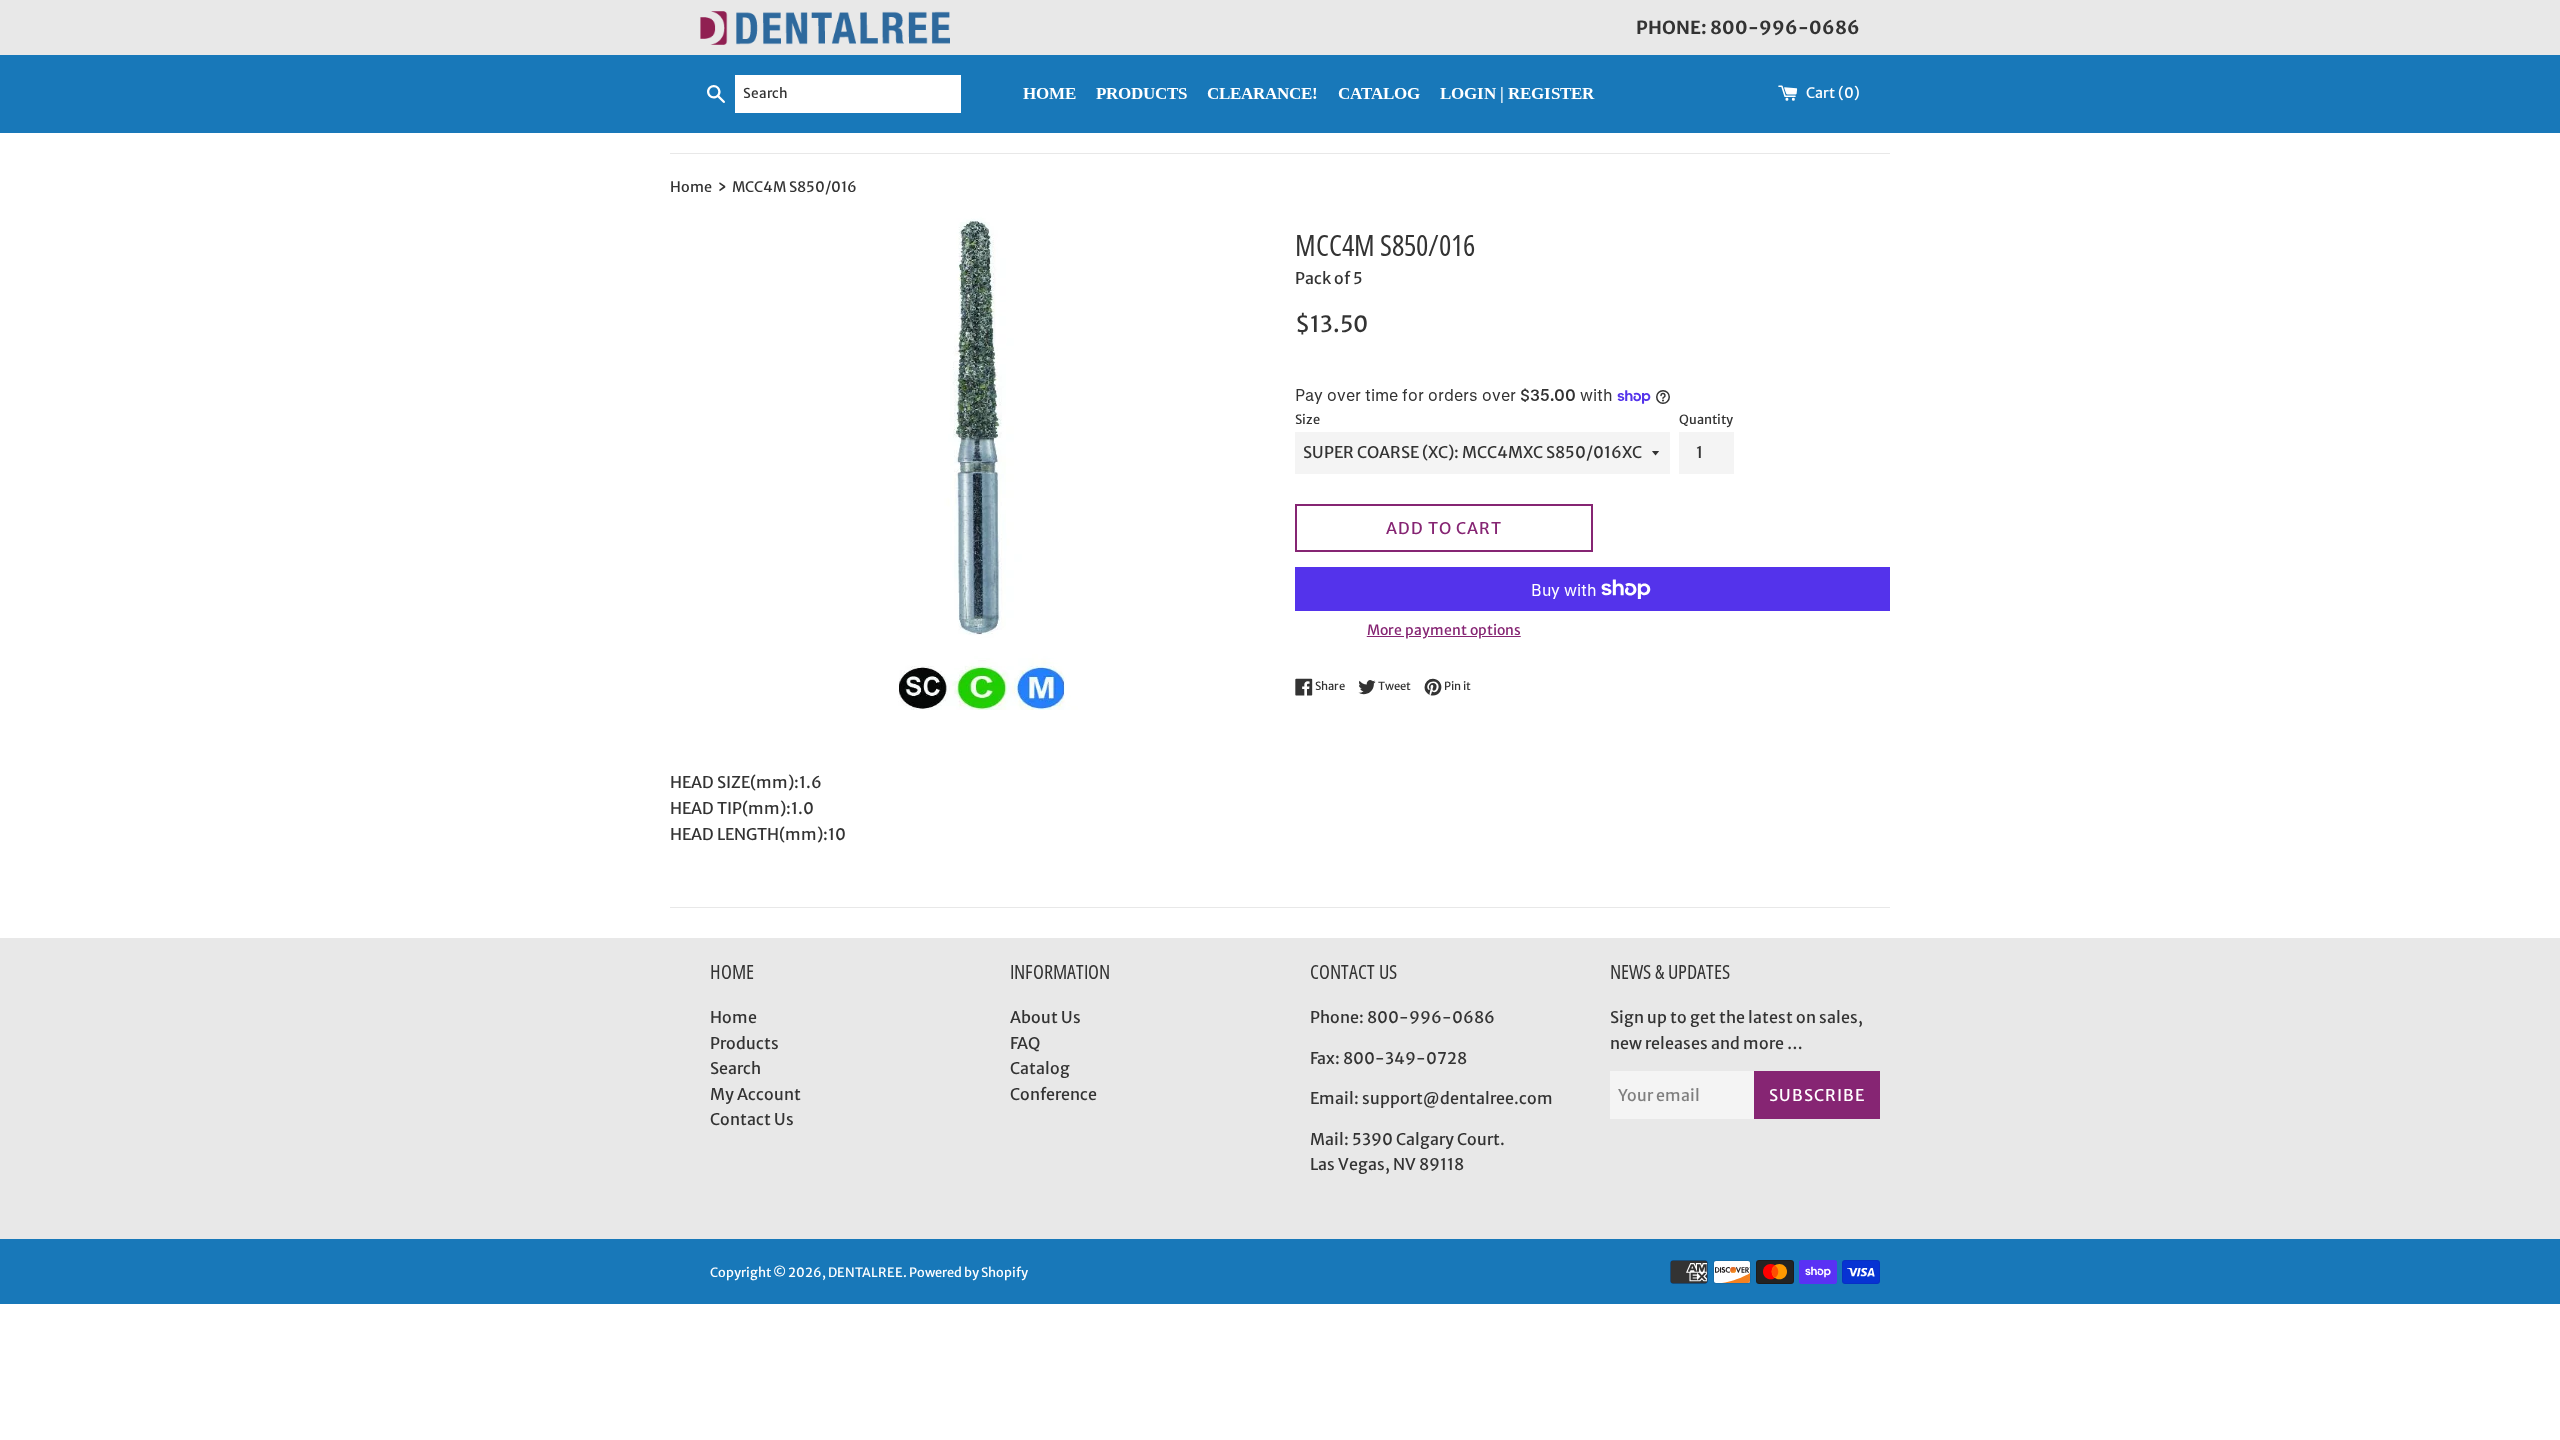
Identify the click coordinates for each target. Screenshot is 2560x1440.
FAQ (1025, 1043)
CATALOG (1379, 93)
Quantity (1706, 419)
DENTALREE (865, 1272)
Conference (1053, 1094)
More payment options (1444, 630)
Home (733, 1017)
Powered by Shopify (968, 1272)
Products (744, 1043)
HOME (1049, 93)
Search (735, 1068)
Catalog (1040, 1068)
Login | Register (1517, 93)
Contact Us (752, 1119)
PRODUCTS (1141, 93)
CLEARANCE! (1262, 93)
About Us (1045, 1017)
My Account (755, 1094)
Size (1307, 419)
